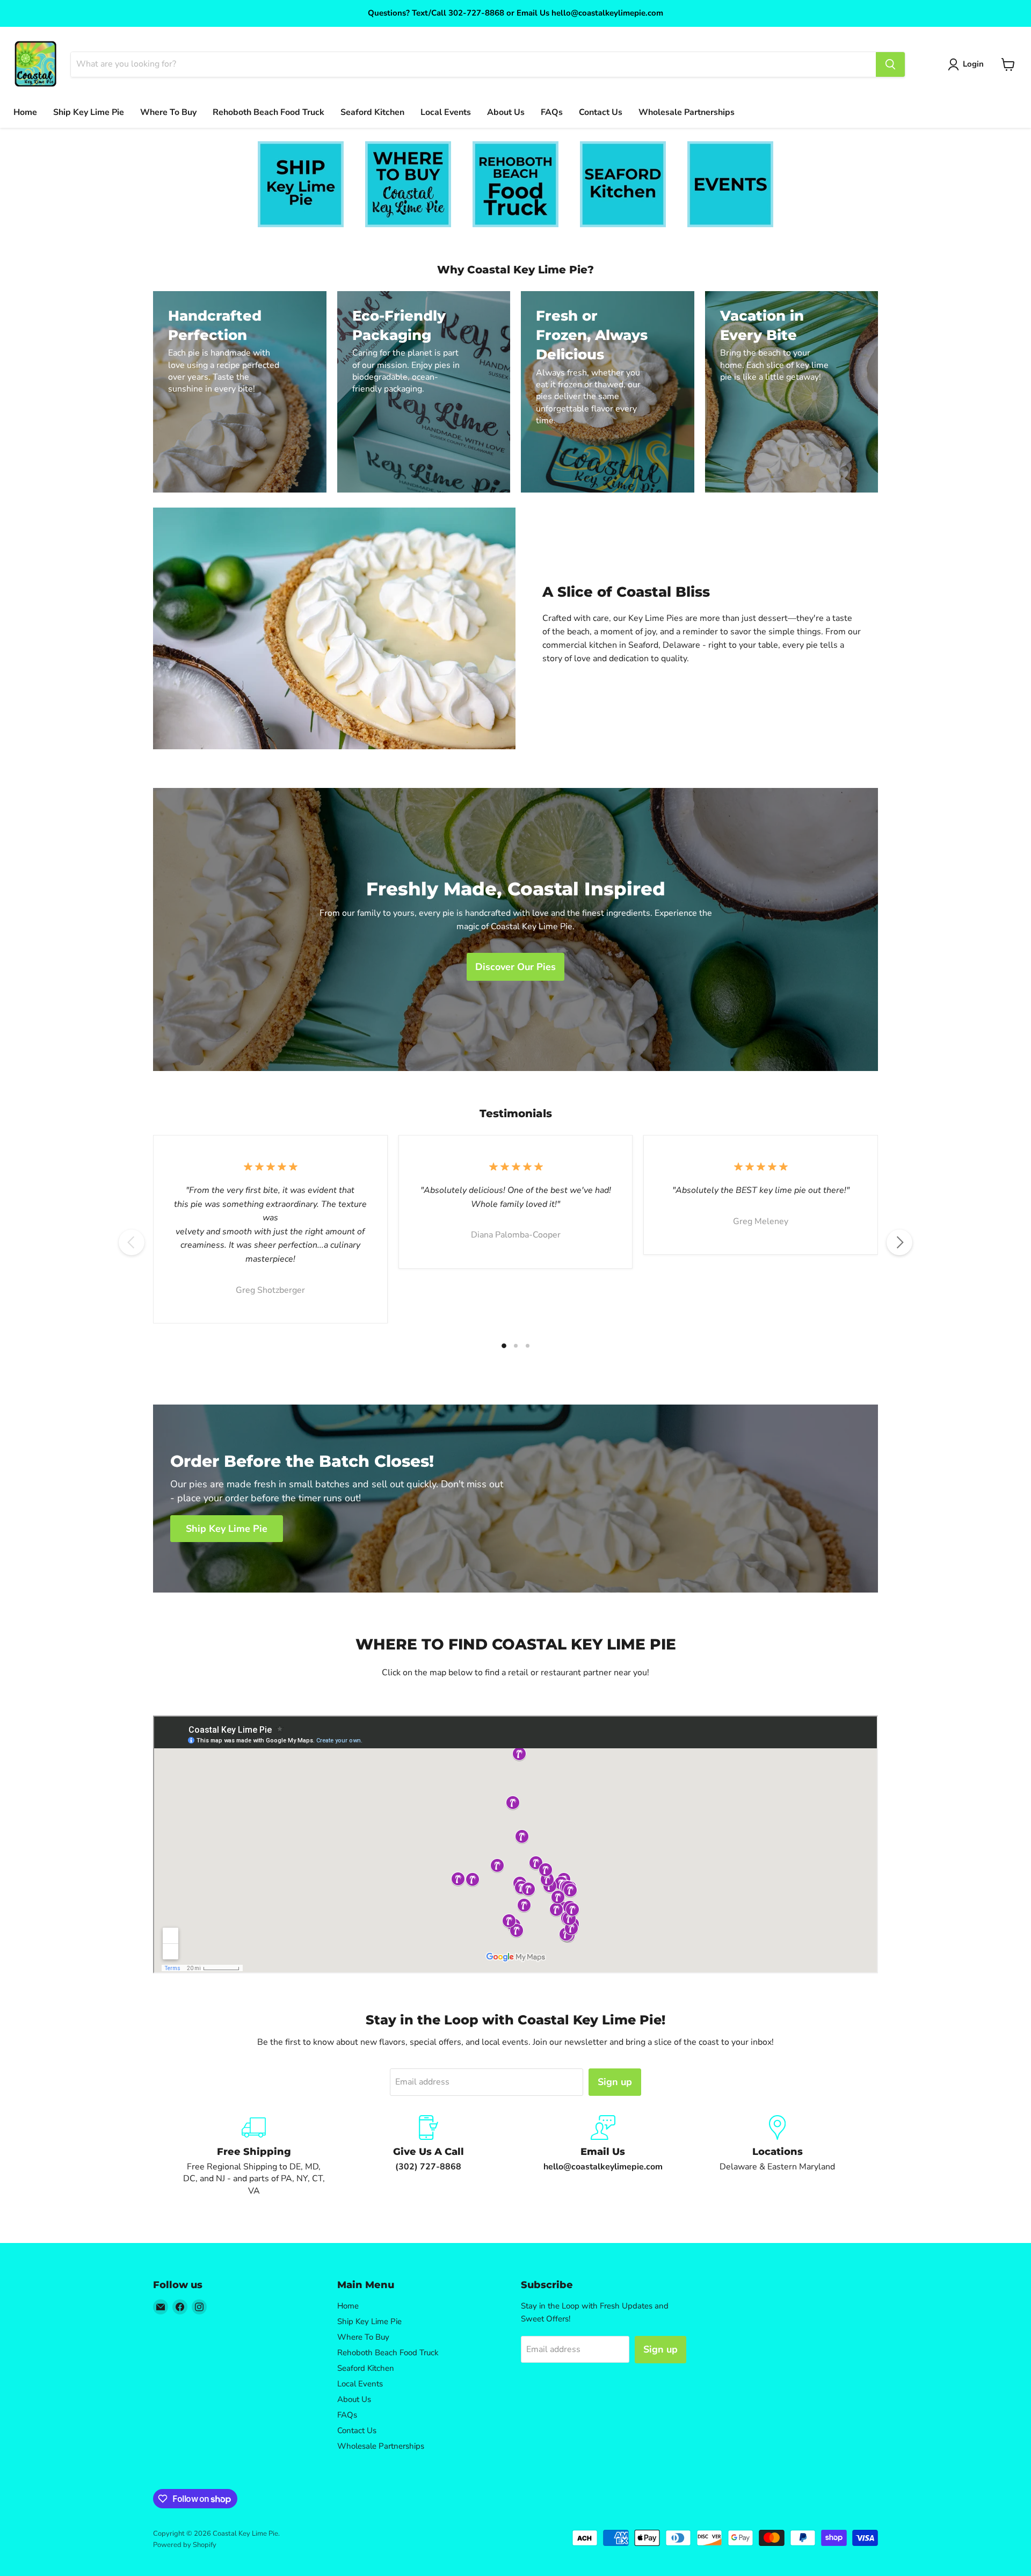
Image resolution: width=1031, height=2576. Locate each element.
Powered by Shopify (185, 2545)
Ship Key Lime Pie (89, 112)
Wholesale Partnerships (687, 112)
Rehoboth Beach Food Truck (268, 112)
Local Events (446, 112)
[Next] (899, 1242)
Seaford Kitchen (372, 112)
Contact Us (601, 112)
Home (25, 112)
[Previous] (132, 1242)
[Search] (890, 64)
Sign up (615, 2082)
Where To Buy (168, 112)
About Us (506, 112)
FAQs (552, 112)
